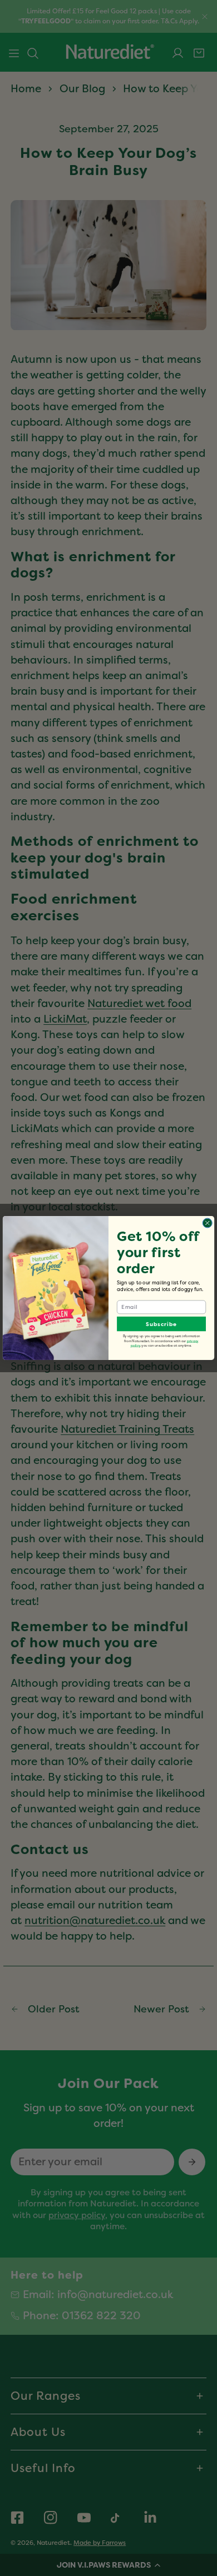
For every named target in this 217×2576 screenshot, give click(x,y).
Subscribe (161, 1324)
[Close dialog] (207, 1223)
